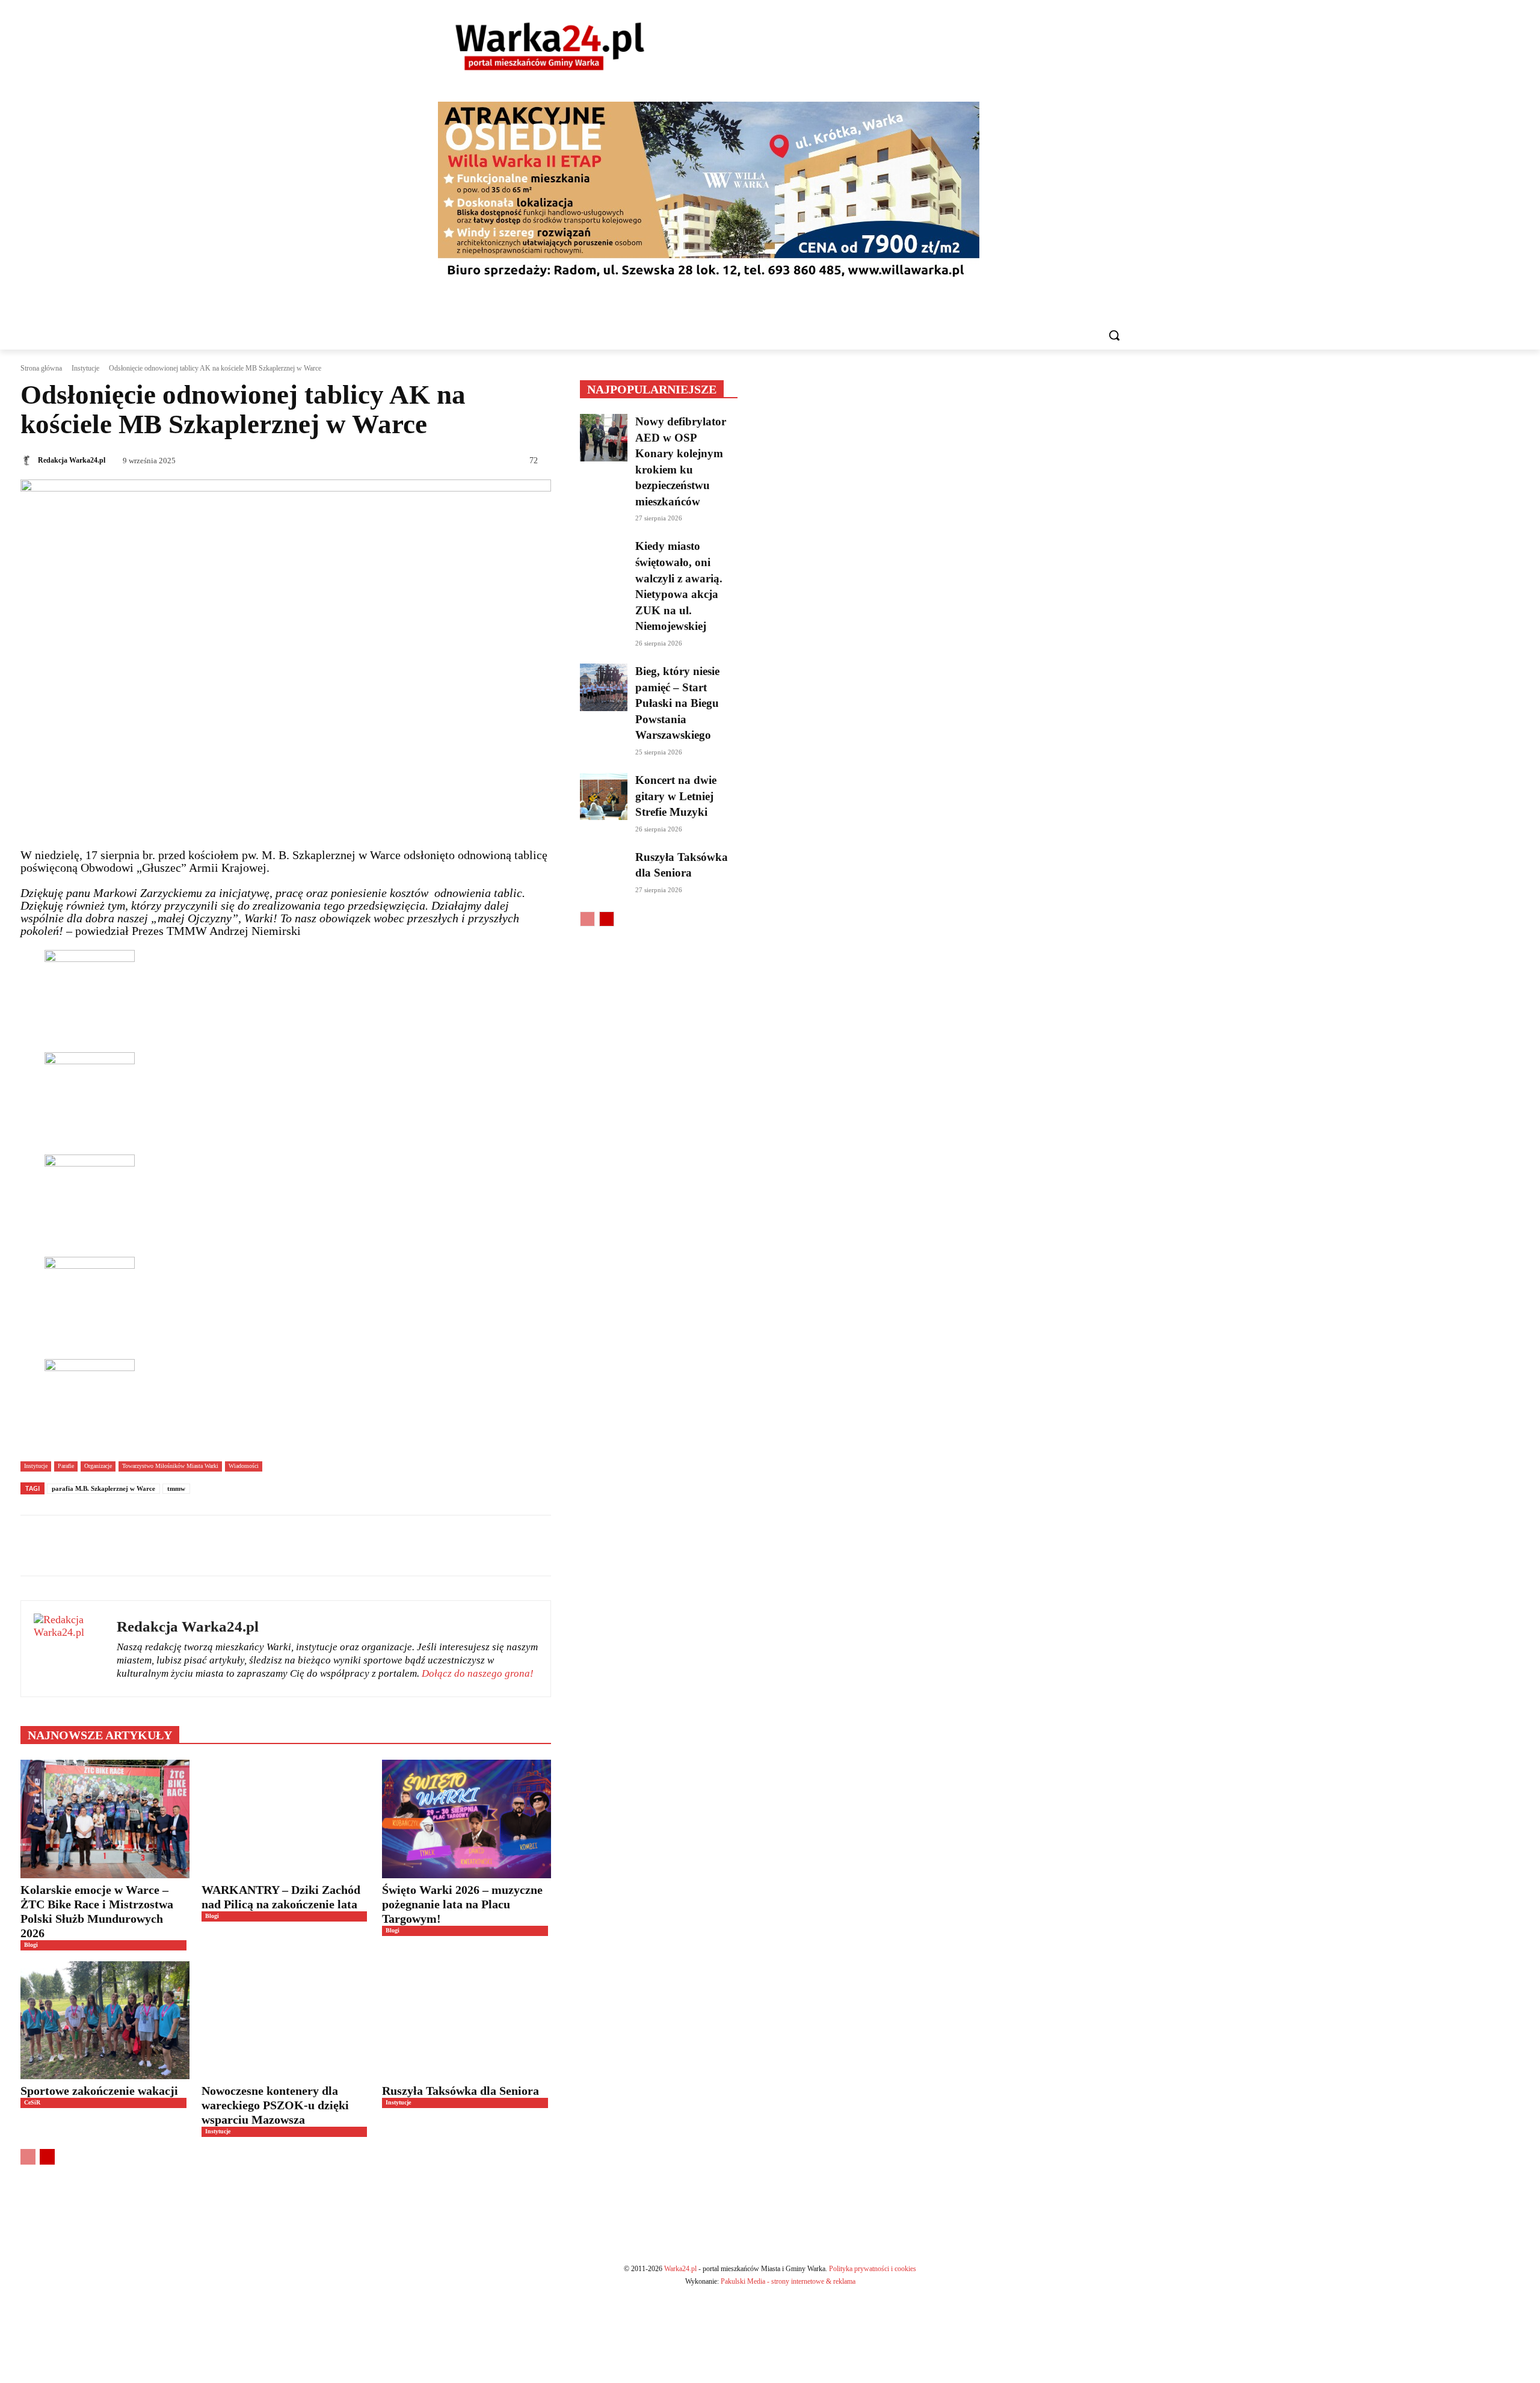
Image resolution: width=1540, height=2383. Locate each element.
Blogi (31, 1945)
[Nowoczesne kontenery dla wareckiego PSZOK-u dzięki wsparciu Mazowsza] (286, 2020)
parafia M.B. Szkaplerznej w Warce (103, 1488)
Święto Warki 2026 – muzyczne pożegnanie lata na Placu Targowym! (462, 1904)
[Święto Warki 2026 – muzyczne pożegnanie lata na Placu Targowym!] (467, 1819)
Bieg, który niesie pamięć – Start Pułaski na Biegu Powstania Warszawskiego (677, 703)
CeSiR (32, 2102)
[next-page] (47, 2157)
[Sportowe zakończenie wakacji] (105, 2020)
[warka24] (550, 46)
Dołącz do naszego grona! (478, 1673)
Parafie (66, 1466)
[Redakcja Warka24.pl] (28, 460)
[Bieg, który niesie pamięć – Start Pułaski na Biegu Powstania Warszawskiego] (604, 687)
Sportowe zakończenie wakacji (99, 2091)
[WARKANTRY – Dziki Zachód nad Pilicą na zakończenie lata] (286, 1819)
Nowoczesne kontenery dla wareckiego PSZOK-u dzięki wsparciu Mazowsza (275, 2105)
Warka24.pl (680, 2269)
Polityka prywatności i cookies (873, 2269)
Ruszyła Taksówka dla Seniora (462, 2091)
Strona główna (41, 368)
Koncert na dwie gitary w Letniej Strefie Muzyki (676, 796)
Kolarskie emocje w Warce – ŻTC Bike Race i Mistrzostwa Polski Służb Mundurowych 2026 (97, 1911)
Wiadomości (244, 1466)
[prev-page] (28, 2157)
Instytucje (85, 368)
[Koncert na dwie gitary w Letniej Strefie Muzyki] (604, 796)
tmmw (176, 1488)
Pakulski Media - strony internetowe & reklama (788, 2281)
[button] (1114, 335)
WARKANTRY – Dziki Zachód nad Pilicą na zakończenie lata (281, 1897)
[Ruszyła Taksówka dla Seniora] (467, 2020)
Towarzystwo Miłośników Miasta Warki (170, 1466)
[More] (397, 1546)
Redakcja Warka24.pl (72, 460)
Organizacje (98, 1466)
